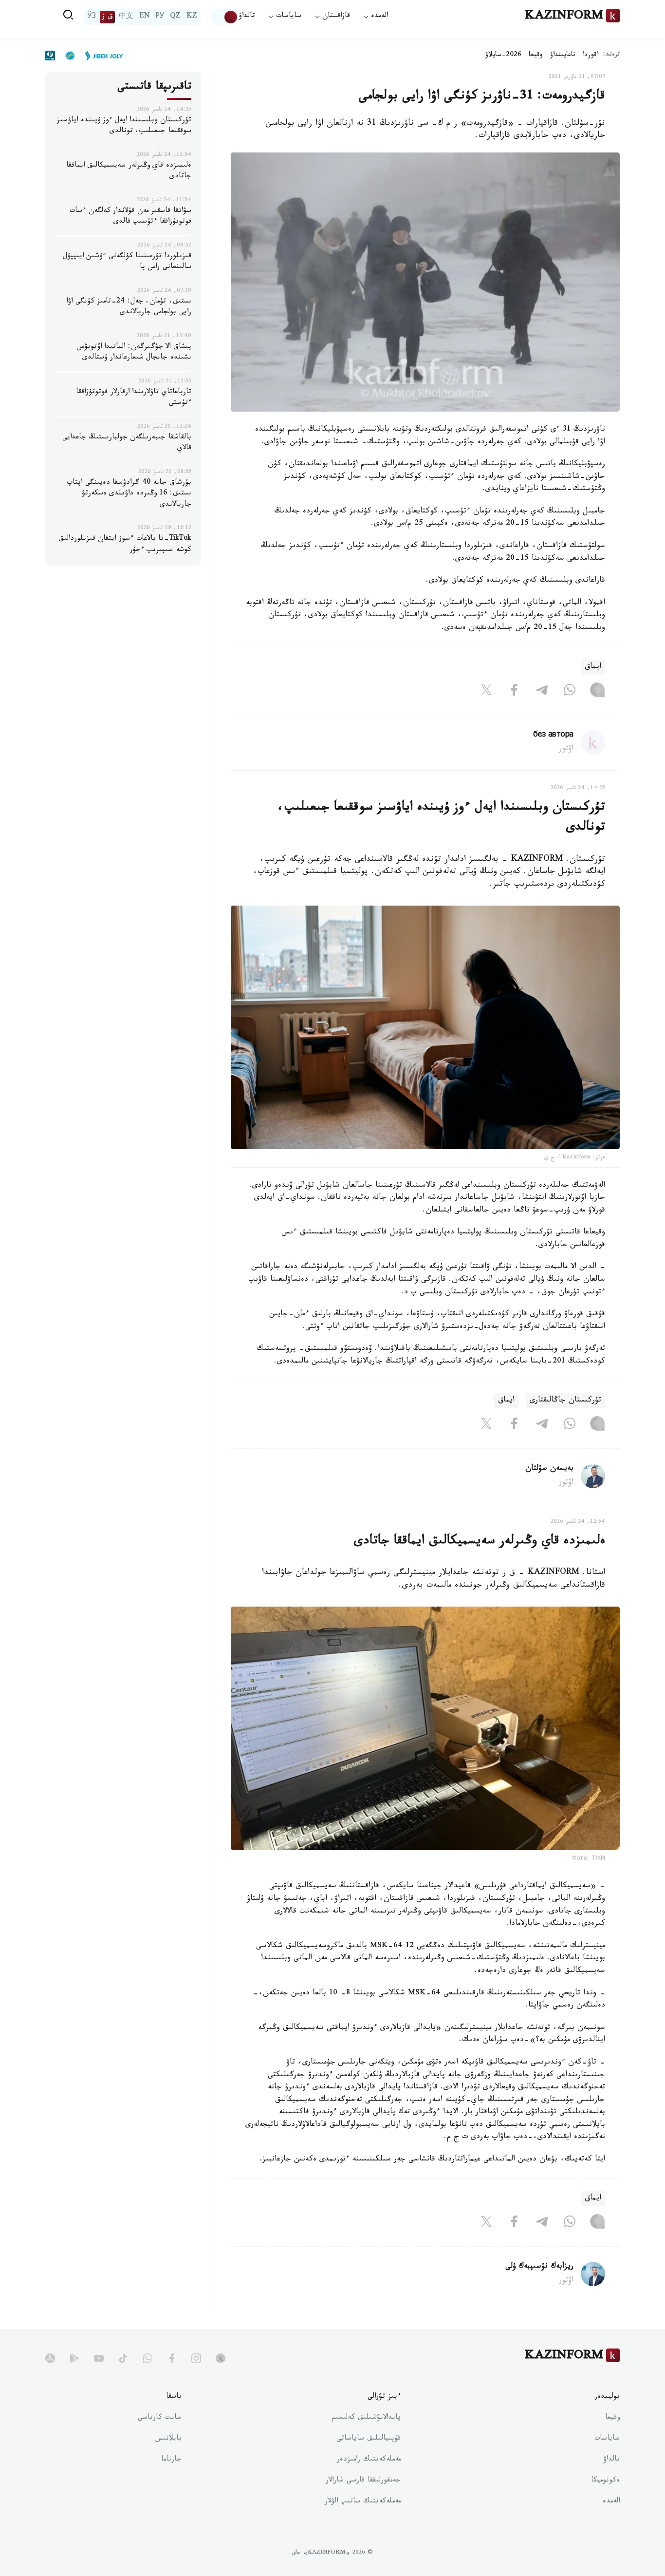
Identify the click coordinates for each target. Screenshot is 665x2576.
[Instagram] (597, 692)
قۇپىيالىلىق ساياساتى (369, 2439)
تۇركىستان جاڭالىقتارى (565, 1401)
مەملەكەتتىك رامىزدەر (369, 2460)
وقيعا (536, 56)
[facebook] (172, 2358)
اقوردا (591, 56)
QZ (175, 17)
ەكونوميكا (605, 2481)
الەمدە (611, 2502)
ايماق (593, 667)
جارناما (171, 2460)
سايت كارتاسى (160, 2418)
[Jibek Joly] (101, 56)
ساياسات (607, 2439)
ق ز (107, 17)
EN (145, 17)
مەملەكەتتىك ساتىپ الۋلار (363, 2502)
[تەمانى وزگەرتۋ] (224, 17)
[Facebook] (514, 692)
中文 (126, 17)
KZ (192, 17)
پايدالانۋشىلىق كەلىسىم (366, 2418)
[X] (486, 692)
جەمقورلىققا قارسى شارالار (363, 2481)
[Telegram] (542, 692)
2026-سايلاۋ (503, 56)
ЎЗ (92, 17)
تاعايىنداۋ (563, 56)
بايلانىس (168, 2439)
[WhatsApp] (570, 692)
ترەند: (611, 55)
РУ (160, 17)
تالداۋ (247, 17)
